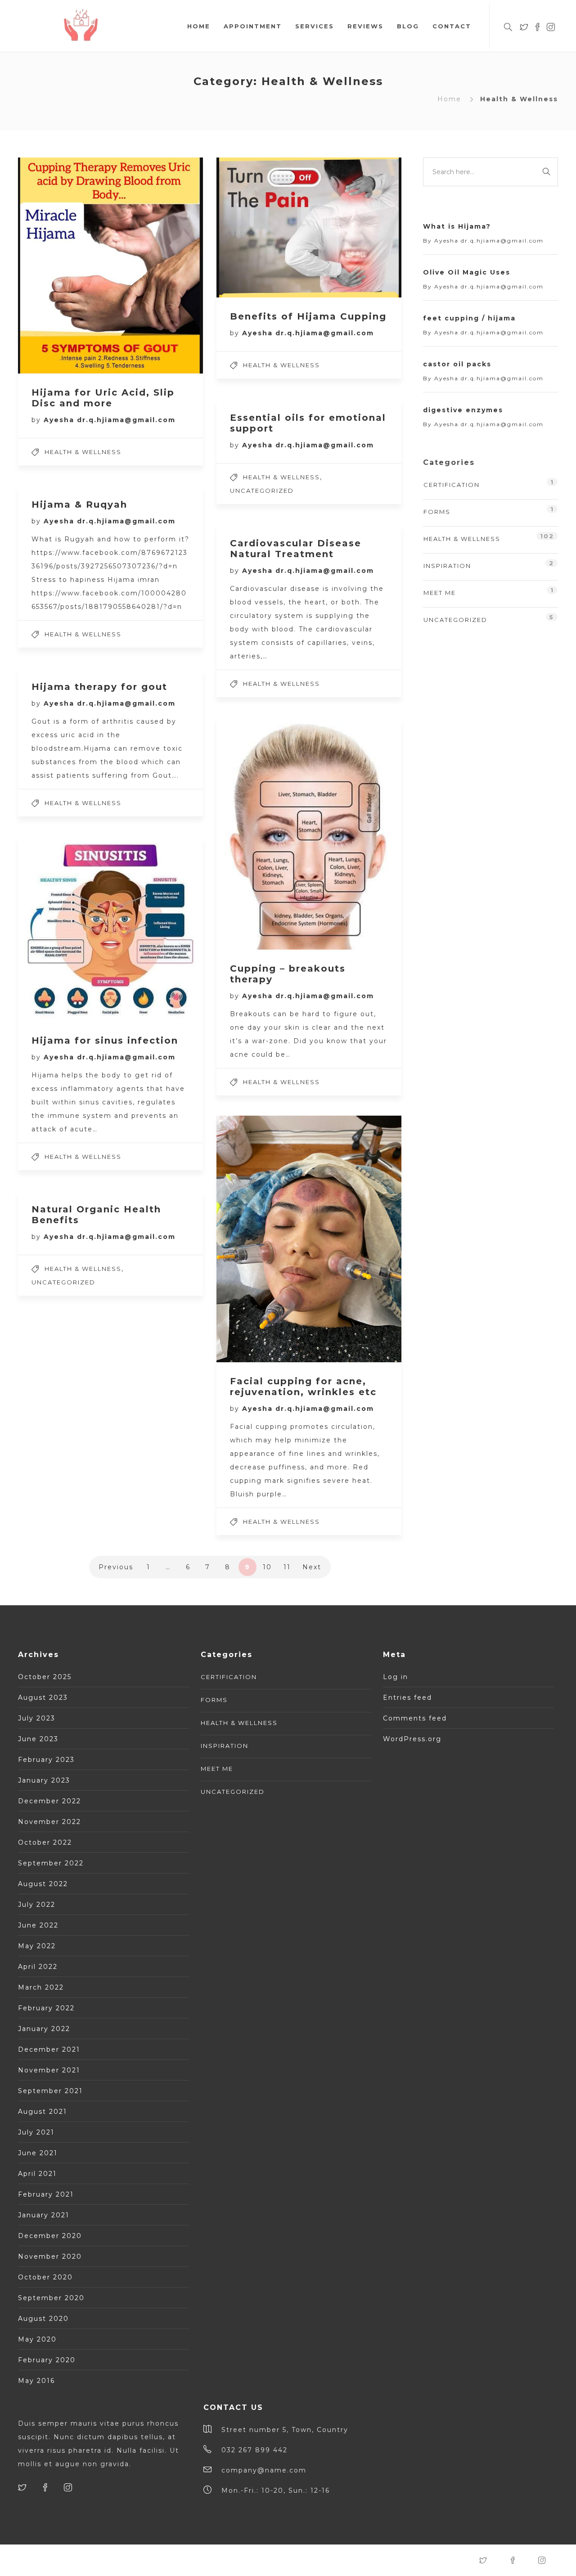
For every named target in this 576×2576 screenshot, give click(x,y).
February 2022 (46, 2008)
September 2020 (51, 2298)
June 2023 (38, 1739)
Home (199, 26)
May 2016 (36, 2381)
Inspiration (447, 566)
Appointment (253, 26)
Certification (452, 485)
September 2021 (50, 2091)
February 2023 (46, 1760)
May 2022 (37, 1946)
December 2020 (50, 2236)
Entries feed (407, 1698)
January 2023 (44, 1780)
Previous (116, 1567)
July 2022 (37, 1905)
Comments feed (415, 1718)
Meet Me (440, 593)
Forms (437, 512)
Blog (408, 26)
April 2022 (38, 1967)
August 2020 (43, 2319)
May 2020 (37, 2339)
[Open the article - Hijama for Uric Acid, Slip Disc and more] (64, 266)
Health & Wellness (83, 452)
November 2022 (49, 1822)
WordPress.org (412, 1739)
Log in (396, 1677)
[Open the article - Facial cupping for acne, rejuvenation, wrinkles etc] (263, 1239)
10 (267, 1567)
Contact (452, 26)
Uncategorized (262, 491)
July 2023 (37, 1718)
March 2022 (41, 1987)
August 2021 (43, 2112)
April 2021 (37, 2174)
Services (315, 26)
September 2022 (51, 1863)
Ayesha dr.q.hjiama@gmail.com (110, 420)
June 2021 (38, 2153)
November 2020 (50, 2256)
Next (312, 1567)
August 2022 (43, 1884)
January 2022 (44, 2029)
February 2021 (46, 2194)
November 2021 (49, 2070)
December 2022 (49, 1801)
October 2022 (45, 1842)
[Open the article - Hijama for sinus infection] (64, 929)
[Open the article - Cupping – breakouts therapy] (263, 833)
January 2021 (44, 2215)
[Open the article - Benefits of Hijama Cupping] (263, 227)
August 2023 (43, 1698)
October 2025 (45, 1677)
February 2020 (47, 2360)
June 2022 (38, 1925)
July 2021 (36, 2132)
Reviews (365, 26)
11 (287, 1567)
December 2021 (49, 2049)
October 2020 (45, 2277)
